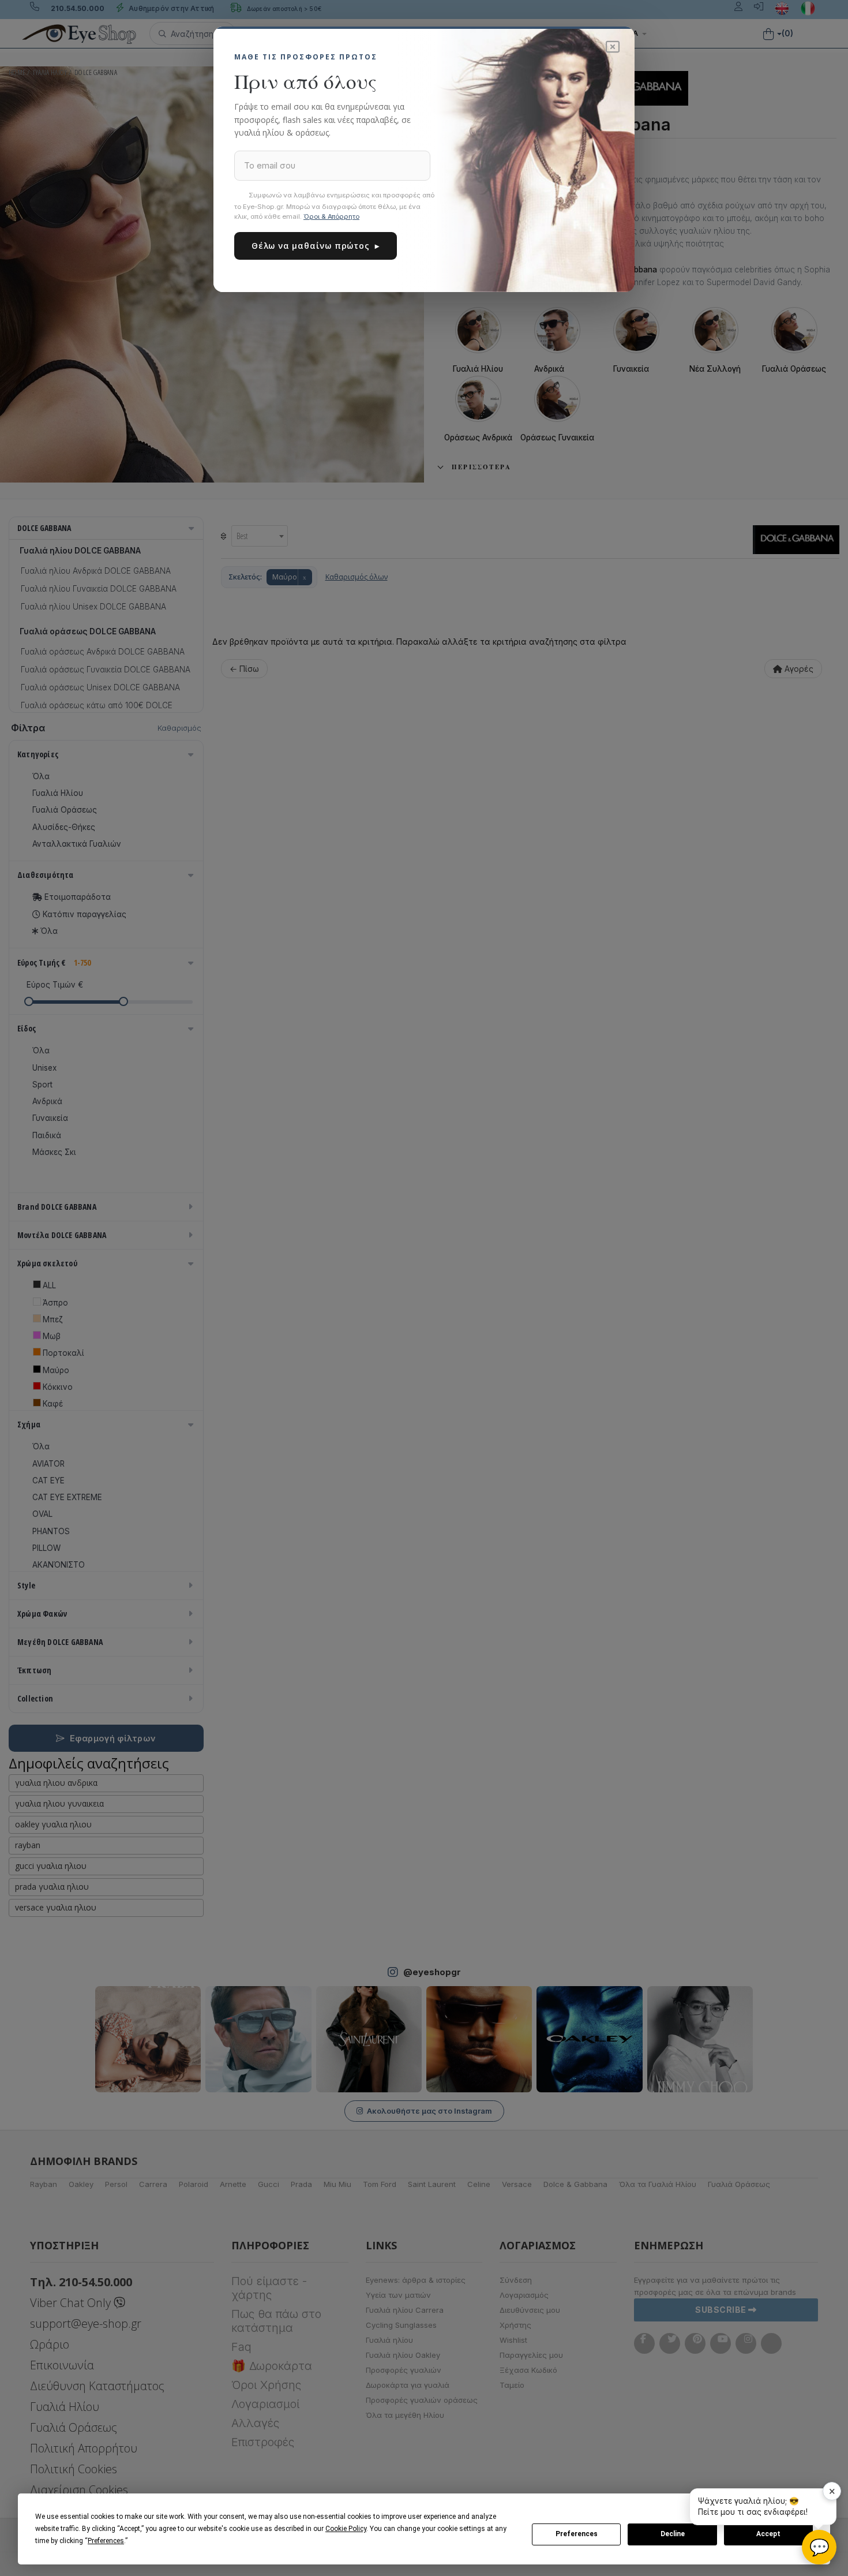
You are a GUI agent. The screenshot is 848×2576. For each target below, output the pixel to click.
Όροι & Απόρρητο (331, 216)
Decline (673, 2534)
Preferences (577, 2534)
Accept (768, 2534)
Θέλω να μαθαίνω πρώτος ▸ (316, 246)
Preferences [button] (106, 2541)
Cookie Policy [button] (346, 2529)
